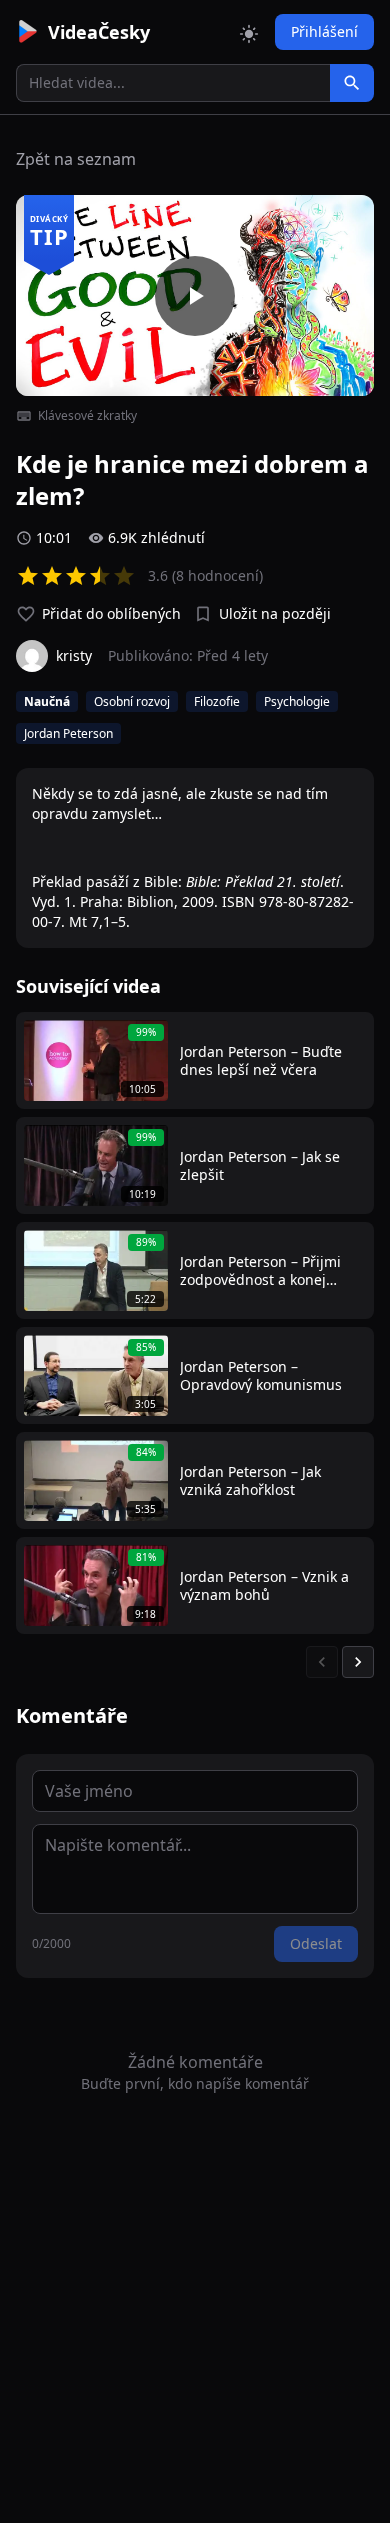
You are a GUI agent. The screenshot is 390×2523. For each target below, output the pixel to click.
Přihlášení (324, 31)
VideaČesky (99, 32)
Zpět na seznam (76, 159)
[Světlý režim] (249, 32)
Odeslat (316, 1943)
